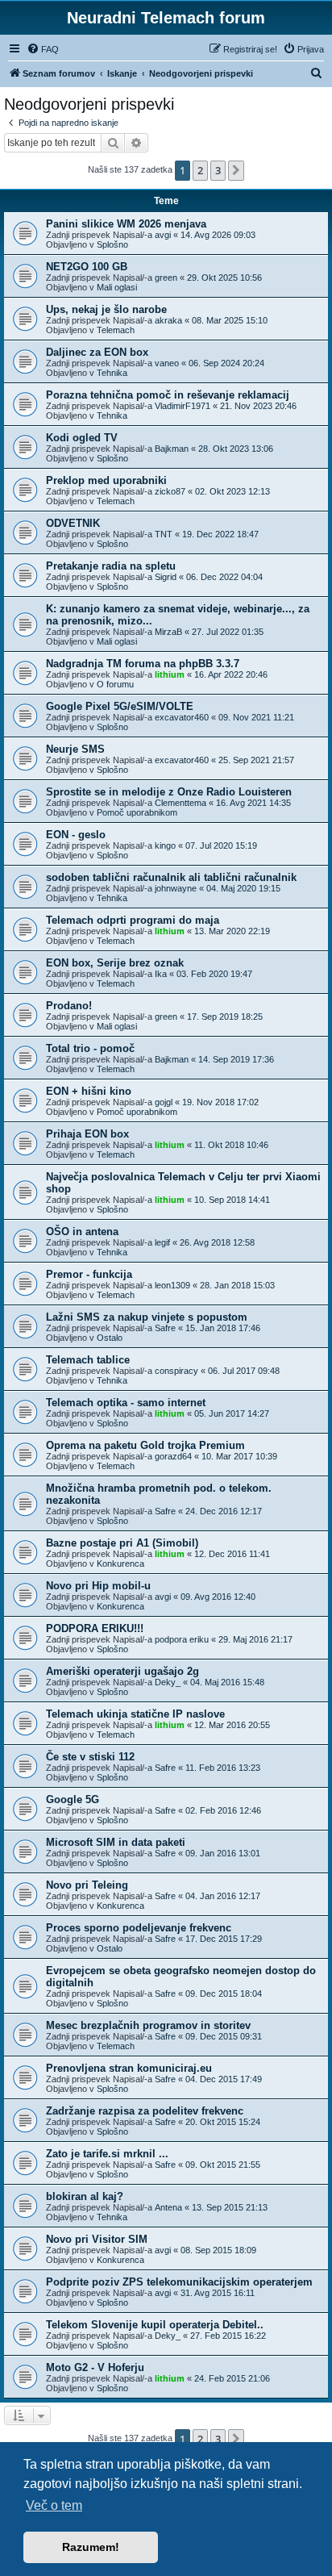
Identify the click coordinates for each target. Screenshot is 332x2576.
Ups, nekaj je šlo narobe (106, 309)
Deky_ (168, 1682)
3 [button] (218, 170)
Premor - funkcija (89, 1274)
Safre (165, 1328)
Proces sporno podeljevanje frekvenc (139, 1928)
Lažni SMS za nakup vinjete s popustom (147, 1317)
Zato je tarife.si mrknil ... (107, 2154)
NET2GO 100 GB (87, 267)
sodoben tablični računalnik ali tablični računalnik (171, 877)
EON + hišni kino (89, 1091)
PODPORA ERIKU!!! (95, 1628)
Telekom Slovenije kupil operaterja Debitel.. (155, 2325)
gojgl (164, 1102)
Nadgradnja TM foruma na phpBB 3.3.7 (143, 664)
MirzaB (168, 632)
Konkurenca (120, 1564)
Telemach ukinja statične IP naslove (135, 1714)
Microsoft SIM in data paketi (116, 1842)
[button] (236, 170)
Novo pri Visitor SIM (97, 2239)
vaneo (167, 363)
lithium (170, 674)
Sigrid (166, 577)
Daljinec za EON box (97, 352)
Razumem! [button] (91, 2547)
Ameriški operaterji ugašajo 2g (122, 1671)
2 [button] (200, 170)
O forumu (115, 684)
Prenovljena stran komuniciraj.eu (129, 2068)
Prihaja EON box (87, 1134)
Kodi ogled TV (82, 438)
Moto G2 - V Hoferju (95, 2367)
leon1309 (172, 1285)
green (166, 278)
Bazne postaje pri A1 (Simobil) (122, 1543)
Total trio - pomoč (90, 1048)
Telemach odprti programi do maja (133, 920)
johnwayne (176, 888)
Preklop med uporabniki (106, 480)
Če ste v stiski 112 (90, 1757)
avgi (163, 235)
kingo (165, 845)
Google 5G (73, 1799)
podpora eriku (182, 1639)
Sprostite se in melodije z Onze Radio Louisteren (169, 792)
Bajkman (172, 449)
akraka (168, 320)
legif (162, 1242)
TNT (164, 534)
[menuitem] (43, 49)
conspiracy (176, 1371)
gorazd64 (173, 1456)
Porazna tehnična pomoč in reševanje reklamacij (168, 395)
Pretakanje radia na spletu (111, 566)
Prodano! (69, 1006)
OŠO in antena (82, 1232)
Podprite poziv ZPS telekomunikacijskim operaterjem (179, 2282)
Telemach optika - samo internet (126, 1403)
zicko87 (170, 491)
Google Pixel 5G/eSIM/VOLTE (120, 706)
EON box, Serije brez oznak (115, 963)
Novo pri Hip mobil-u (98, 1586)
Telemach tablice (88, 1360)
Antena (168, 2207)
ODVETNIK (73, 523)
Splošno (112, 244)
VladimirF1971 (183, 406)
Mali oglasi (117, 287)
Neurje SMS (75, 749)
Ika (161, 974)
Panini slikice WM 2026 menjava (126, 224)
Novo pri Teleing (87, 1885)
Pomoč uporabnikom (137, 812)
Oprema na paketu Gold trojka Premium (145, 1445)
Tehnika (112, 373)
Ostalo (110, 1338)
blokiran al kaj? (85, 2196)
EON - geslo (76, 835)
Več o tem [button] (54, 2505)
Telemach (116, 330)
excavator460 (182, 717)
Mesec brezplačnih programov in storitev (148, 2025)
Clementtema (181, 803)
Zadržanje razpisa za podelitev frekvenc (145, 2111)
